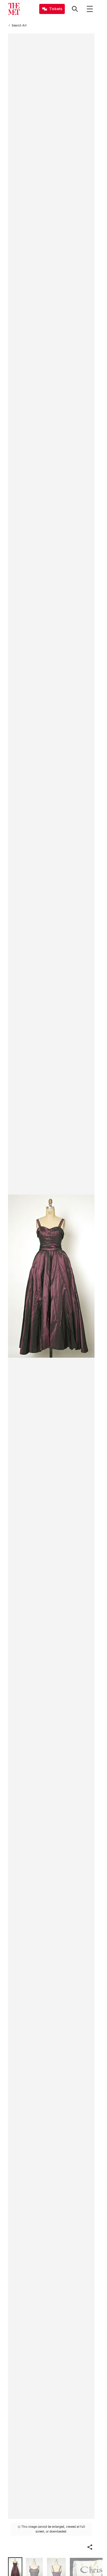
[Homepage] (14, 9)
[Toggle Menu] (90, 9)
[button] (90, 2547)
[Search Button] (75, 9)
